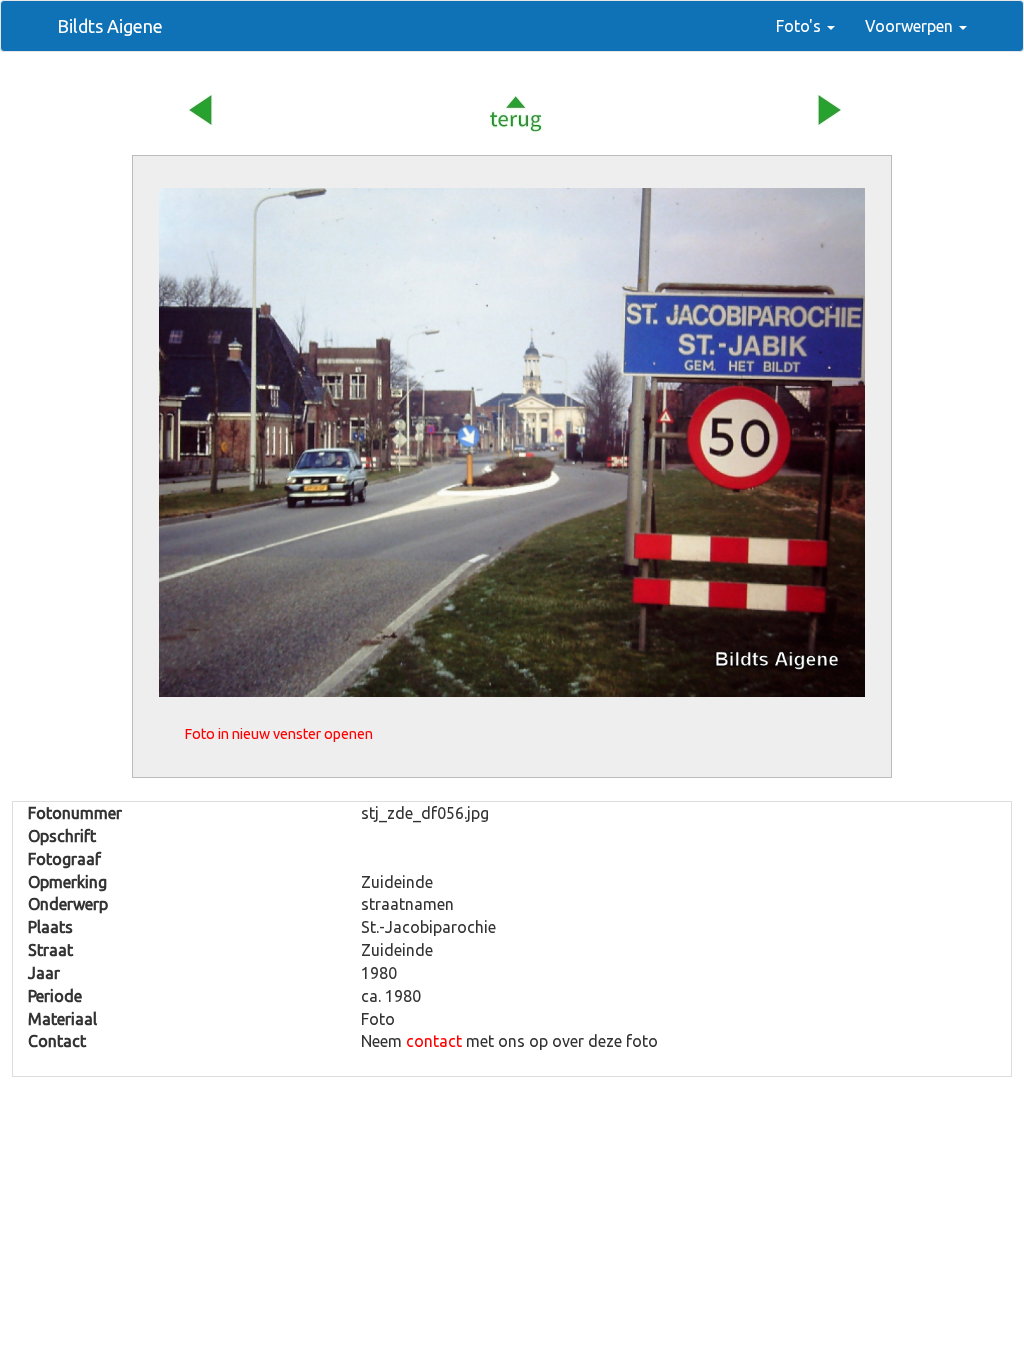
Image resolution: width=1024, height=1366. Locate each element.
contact (434, 1041)
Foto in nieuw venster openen (278, 734)
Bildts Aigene (110, 26)
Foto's (800, 26)
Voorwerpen (911, 26)
